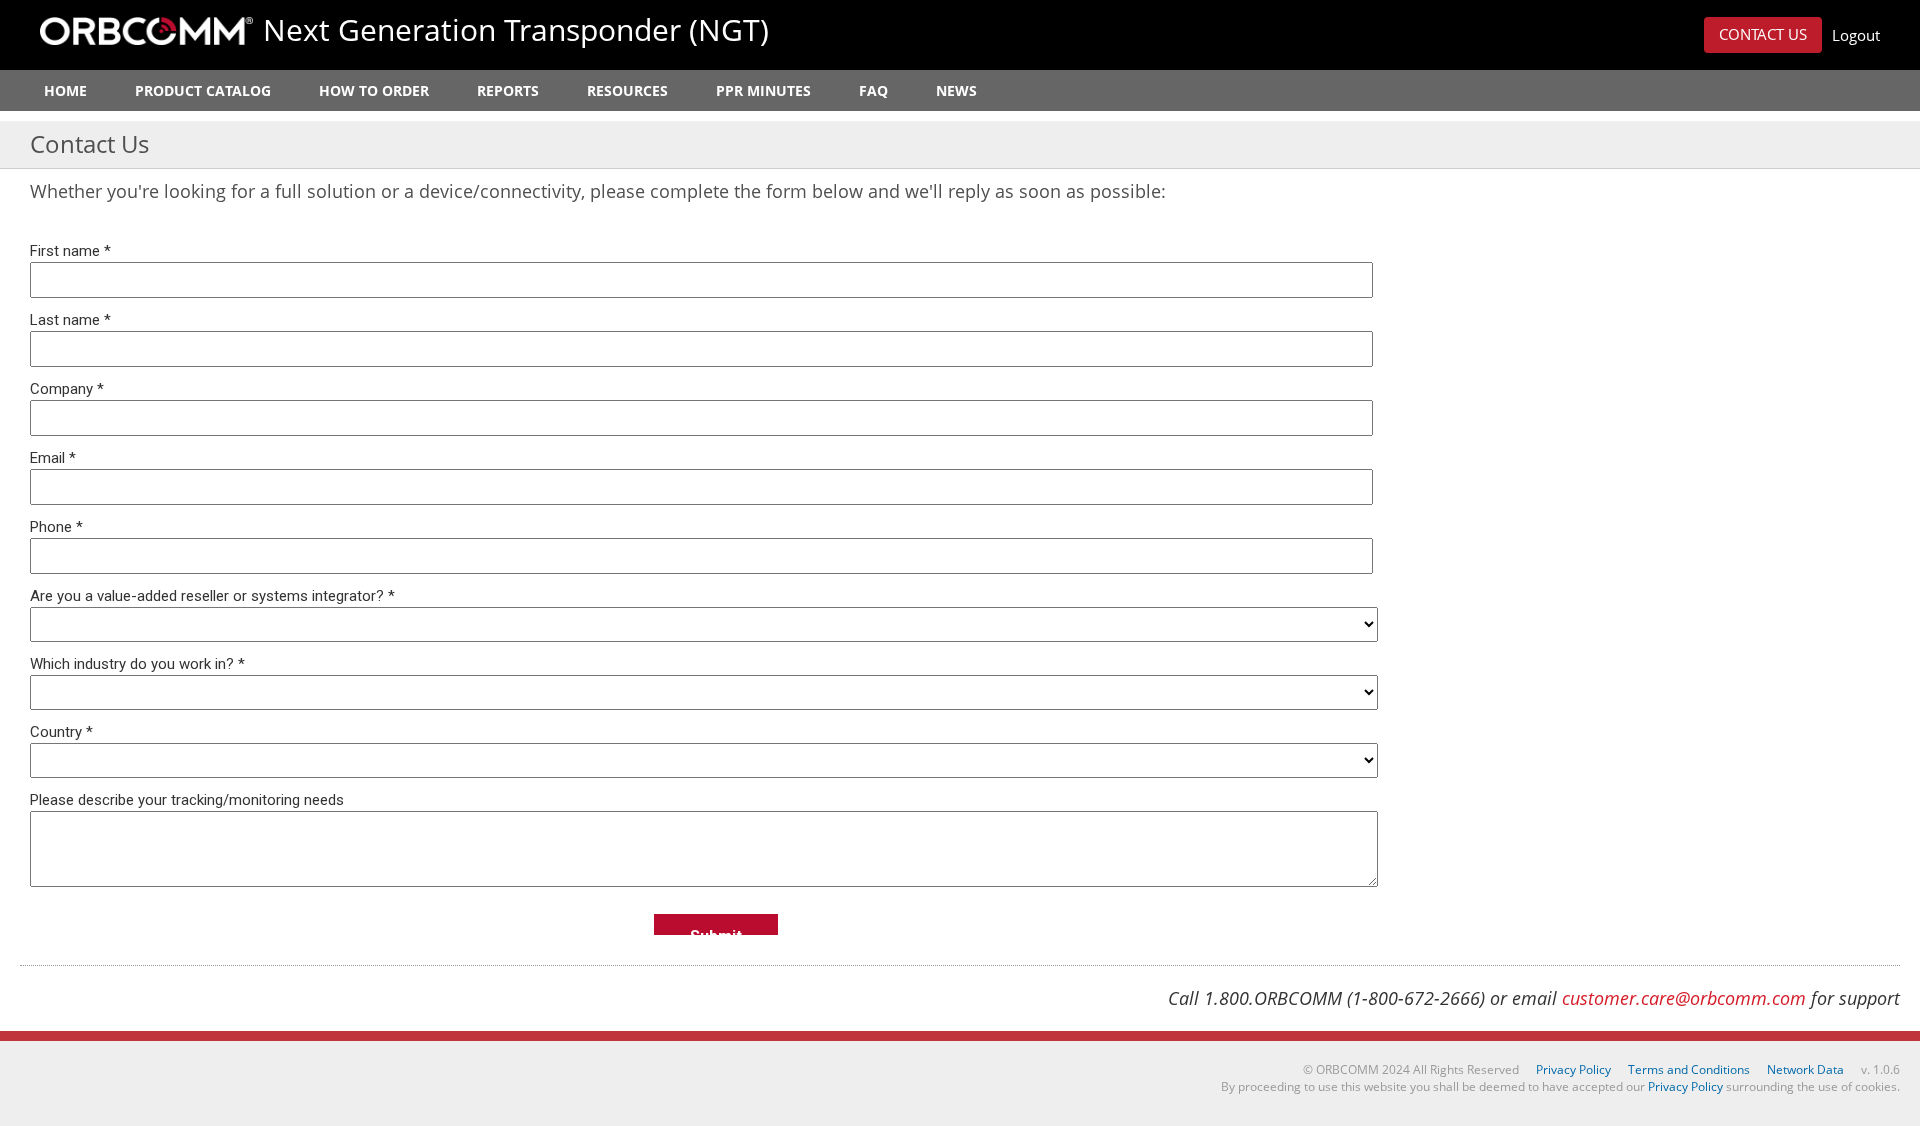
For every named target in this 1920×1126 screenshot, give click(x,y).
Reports (508, 90)
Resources (627, 90)
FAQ (873, 90)
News (956, 90)
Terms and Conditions (1689, 1069)
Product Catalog (203, 90)
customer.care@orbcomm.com (1684, 998)
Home (65, 90)
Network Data (1805, 1069)
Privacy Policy (1573, 1069)
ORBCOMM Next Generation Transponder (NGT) (146, 31)
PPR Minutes (763, 90)
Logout (1856, 35)
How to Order (374, 90)
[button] (1763, 35)
